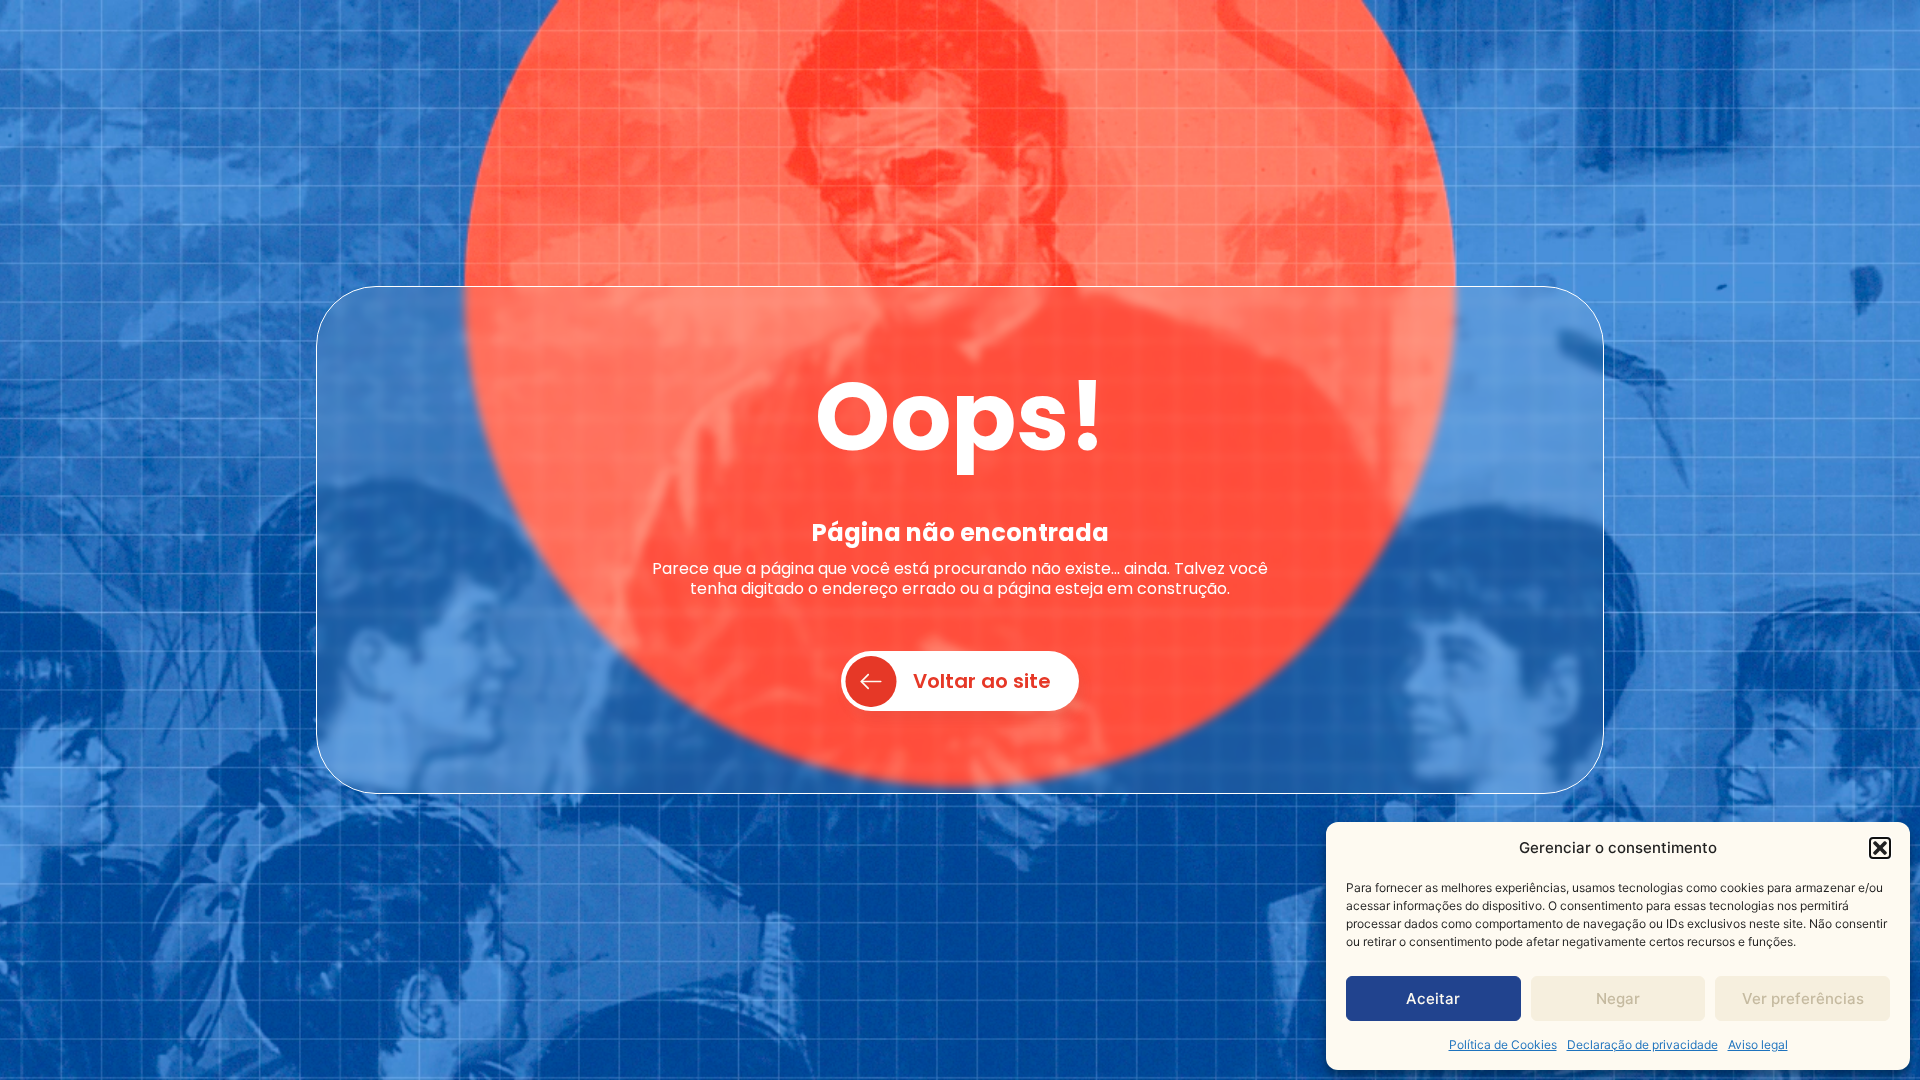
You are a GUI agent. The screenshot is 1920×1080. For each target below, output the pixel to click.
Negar (1618, 998)
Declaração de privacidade (1642, 1044)
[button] (1880, 848)
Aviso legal (1758, 1044)
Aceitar (1433, 998)
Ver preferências (1803, 998)
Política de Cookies (1503, 1044)
